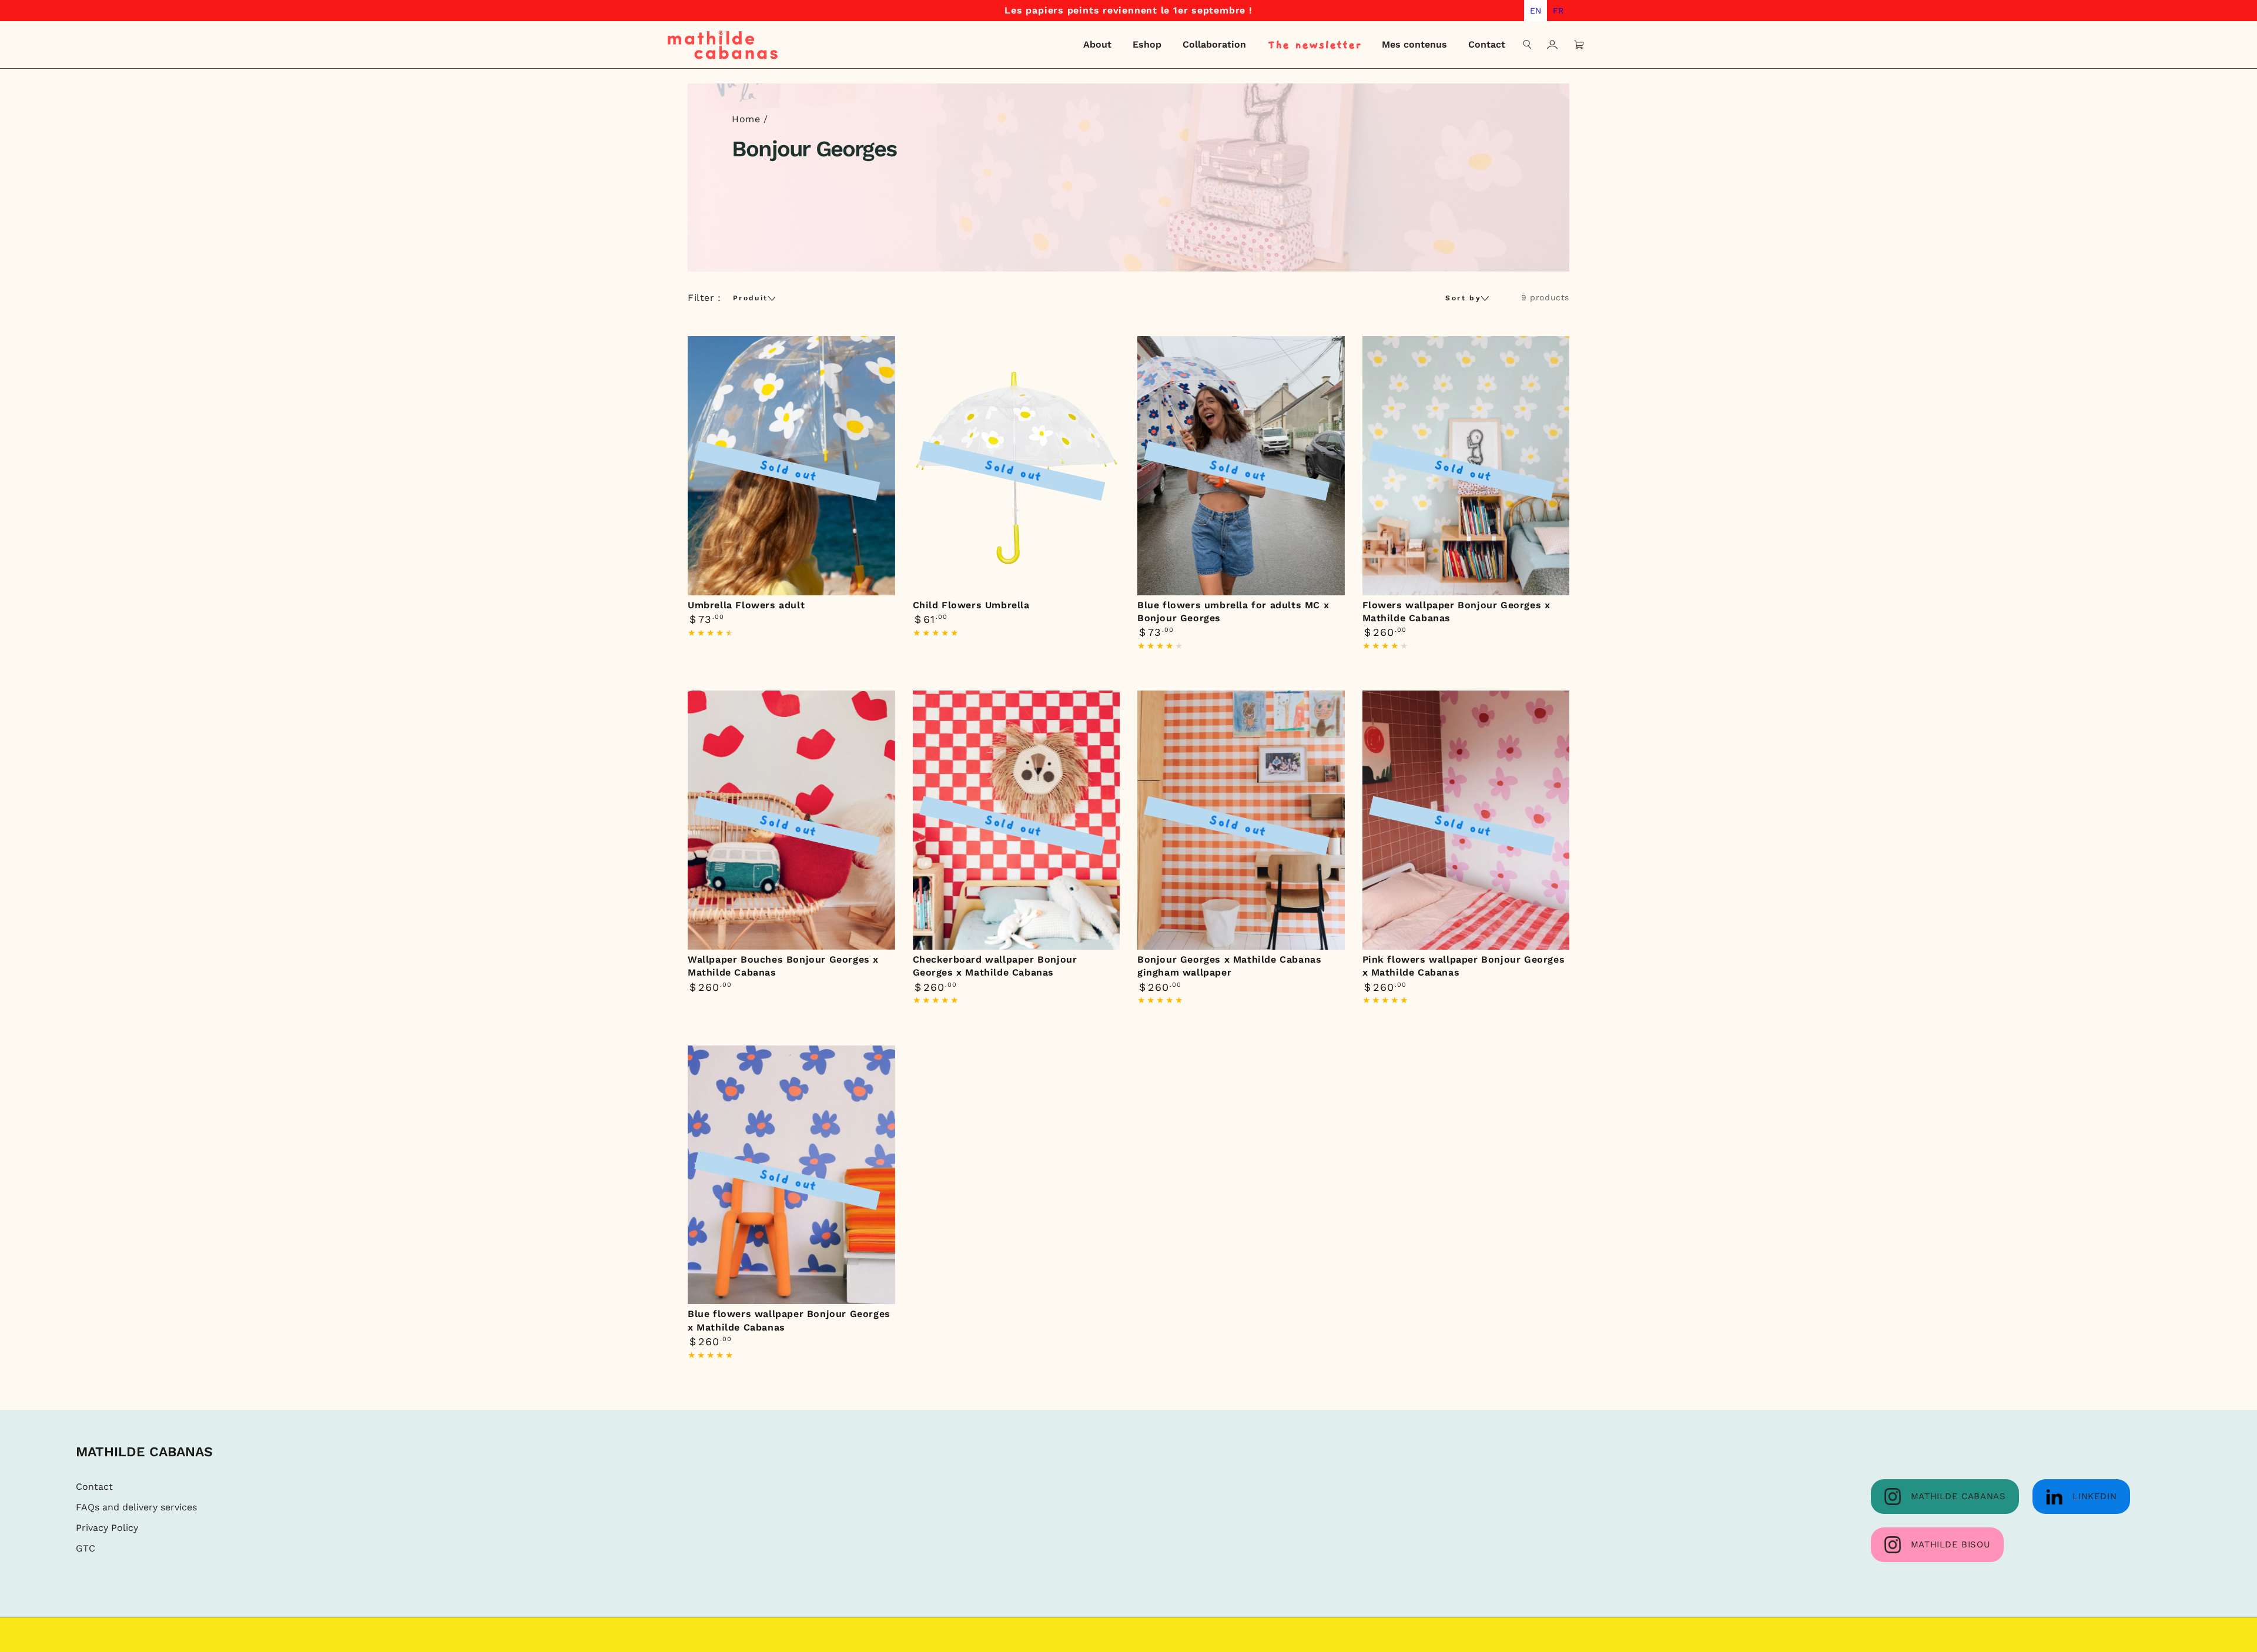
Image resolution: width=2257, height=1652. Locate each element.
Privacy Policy (107, 1528)
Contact (94, 1487)
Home (746, 119)
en (1536, 11)
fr (1558, 11)
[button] (1528, 45)
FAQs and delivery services (136, 1507)
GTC (86, 1548)
